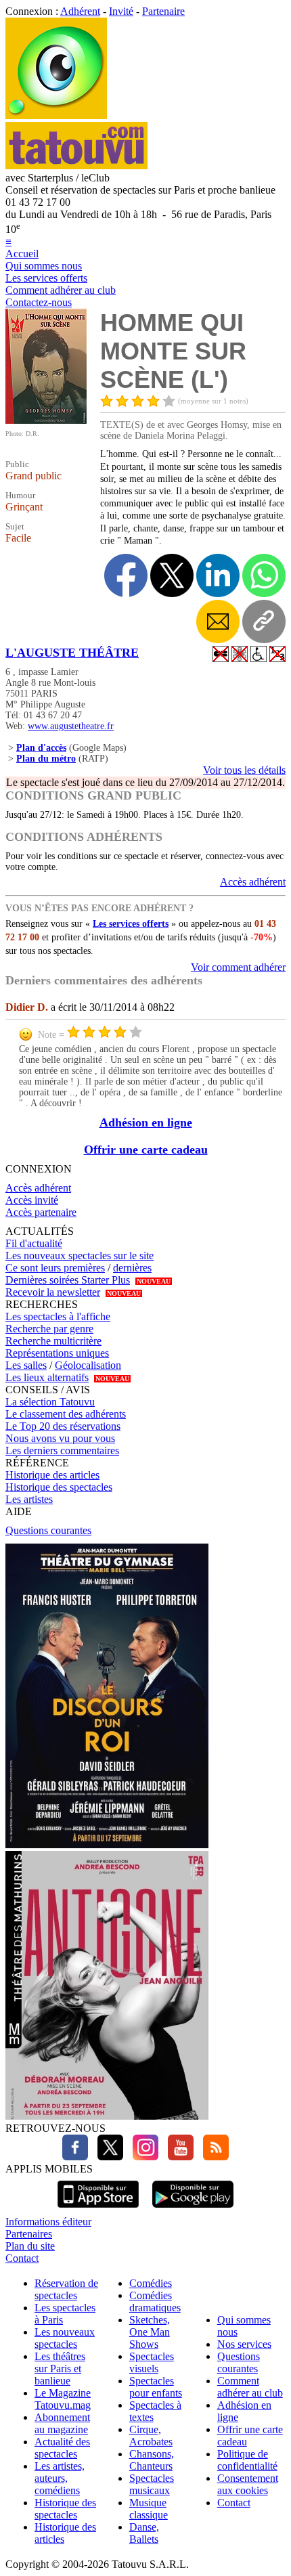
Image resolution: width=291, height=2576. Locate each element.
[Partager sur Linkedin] (218, 575)
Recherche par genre (49, 1329)
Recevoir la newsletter (53, 1292)
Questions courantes (48, 1530)
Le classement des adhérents (66, 1414)
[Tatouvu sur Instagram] (142, 2157)
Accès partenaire (41, 1212)
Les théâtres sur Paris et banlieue (60, 2368)
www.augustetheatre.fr (71, 726)
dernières (132, 1268)
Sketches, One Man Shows (150, 2332)
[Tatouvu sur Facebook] (75, 2157)
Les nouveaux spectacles (65, 2338)
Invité (121, 11)
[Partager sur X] (172, 575)
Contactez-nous (39, 302)
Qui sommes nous (44, 266)
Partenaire (163, 11)
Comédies (151, 2283)
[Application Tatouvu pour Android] (193, 2209)
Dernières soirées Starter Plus (68, 1280)
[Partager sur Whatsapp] (264, 575)
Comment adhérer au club (61, 290)
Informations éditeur (48, 2222)
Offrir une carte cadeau (146, 1150)
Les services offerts (46, 278)
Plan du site (30, 2246)
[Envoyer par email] (218, 621)
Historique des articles (52, 1475)
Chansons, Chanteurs (152, 2460)
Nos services (244, 2344)
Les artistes (29, 1499)
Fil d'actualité (34, 1243)
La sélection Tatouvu (50, 1402)
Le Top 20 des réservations (63, 1426)
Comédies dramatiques (155, 2301)
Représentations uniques (57, 1353)
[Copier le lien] (264, 621)
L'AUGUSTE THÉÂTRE (72, 653)
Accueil (22, 254)
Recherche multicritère (53, 1341)
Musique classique (149, 2509)
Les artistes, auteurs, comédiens (60, 2478)
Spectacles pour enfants (156, 2387)
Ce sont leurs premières (55, 1268)
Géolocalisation (88, 1365)
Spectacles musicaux (152, 2484)
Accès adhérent (253, 882)
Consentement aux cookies (248, 2484)
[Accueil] (56, 115)
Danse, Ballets (144, 2533)
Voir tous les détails (244, 770)
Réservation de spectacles (66, 2289)
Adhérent (80, 11)
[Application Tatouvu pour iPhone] (98, 2209)
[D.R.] (46, 420)
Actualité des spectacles (62, 2448)
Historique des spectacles (59, 1487)
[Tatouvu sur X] (107, 2157)
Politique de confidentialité (247, 2460)
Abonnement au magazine (62, 2423)
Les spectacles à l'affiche (58, 1316)
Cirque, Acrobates (151, 2436)
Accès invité (32, 1200)
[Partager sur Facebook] (126, 575)
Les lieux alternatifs (47, 1377)
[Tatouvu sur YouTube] (177, 2157)
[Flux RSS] (212, 2157)
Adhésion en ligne (146, 1122)
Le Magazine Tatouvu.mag (63, 2399)
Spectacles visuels (152, 2362)
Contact (22, 2258)
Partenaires (29, 2234)
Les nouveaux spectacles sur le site (80, 1256)
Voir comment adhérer (238, 967)
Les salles (26, 1365)
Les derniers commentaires (62, 1450)
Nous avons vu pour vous (60, 1438)
